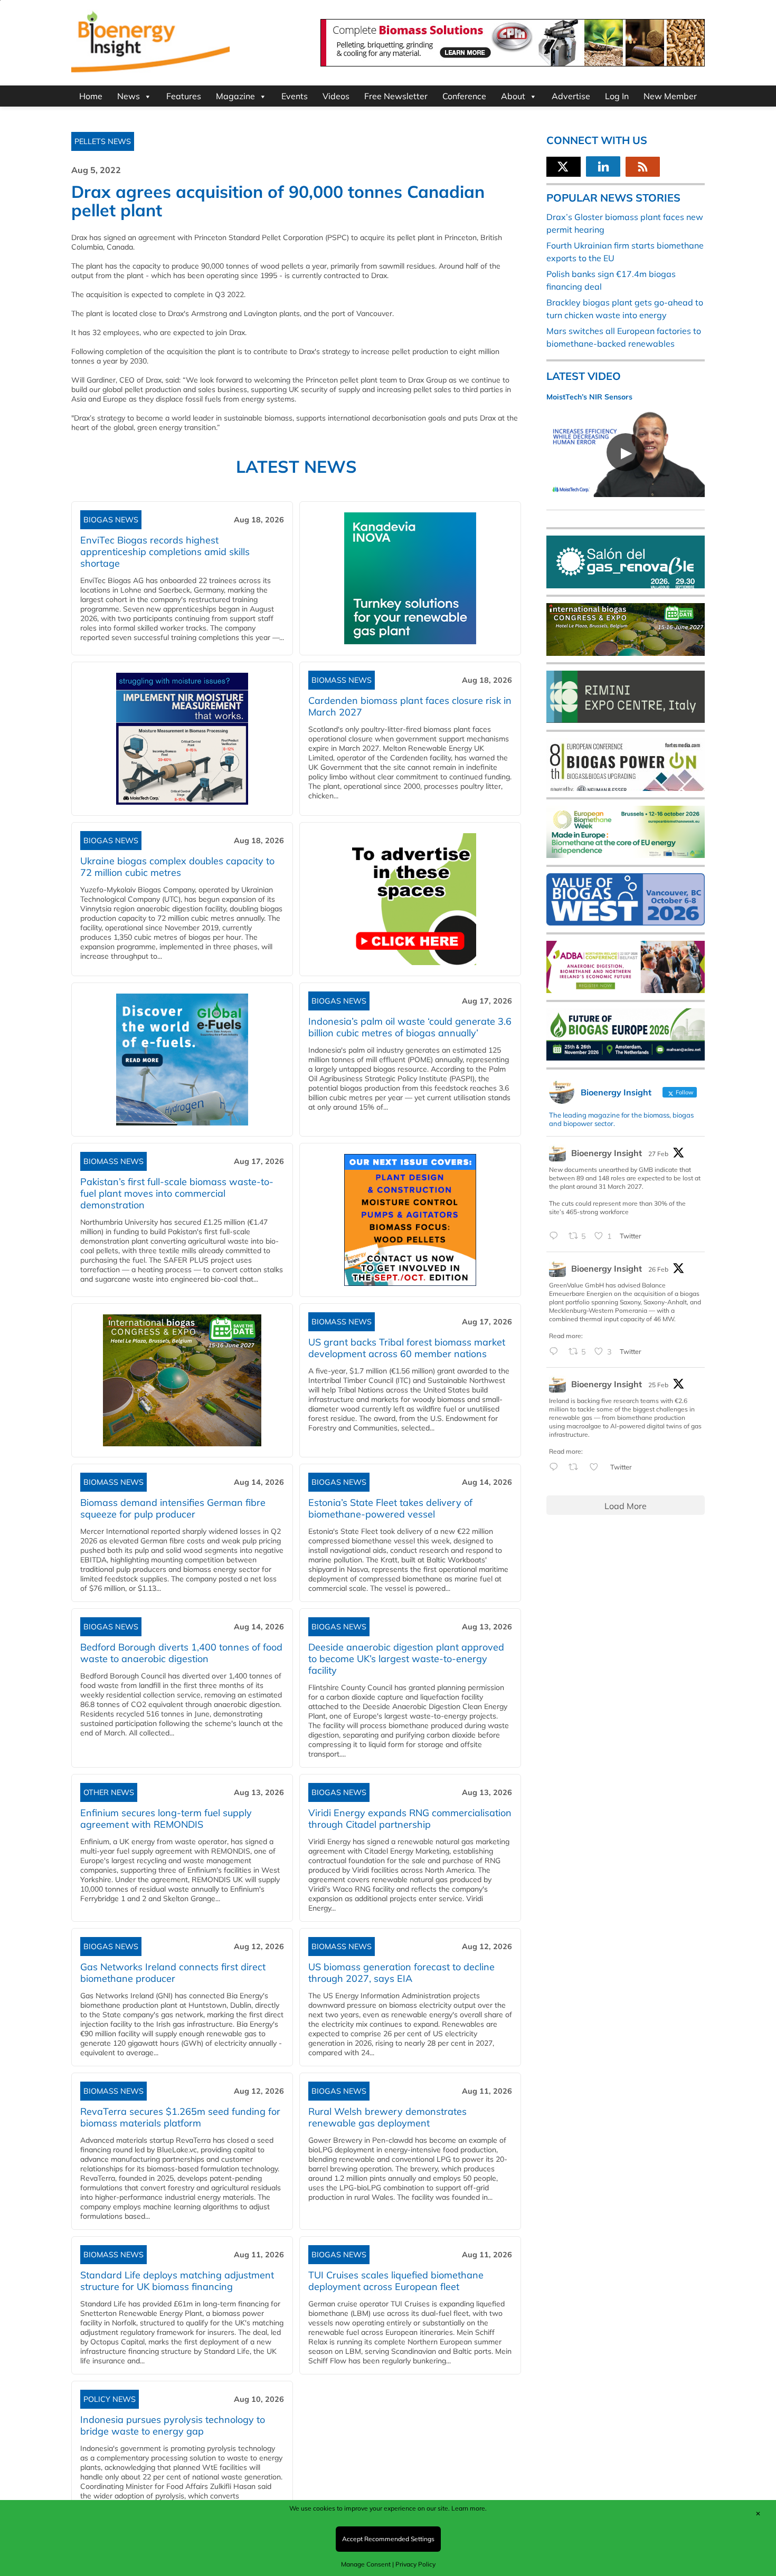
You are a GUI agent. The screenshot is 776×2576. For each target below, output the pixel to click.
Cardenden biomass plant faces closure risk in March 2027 (410, 706)
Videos (336, 96)
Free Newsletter (396, 96)
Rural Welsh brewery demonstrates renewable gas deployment (387, 2117)
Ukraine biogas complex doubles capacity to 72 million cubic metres (177, 867)
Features (184, 96)
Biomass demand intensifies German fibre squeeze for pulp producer (173, 1508)
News (129, 96)
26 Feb (658, 1269)
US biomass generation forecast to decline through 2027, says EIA (401, 1973)
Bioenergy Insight (607, 1153)
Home (91, 96)
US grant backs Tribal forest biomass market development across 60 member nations (407, 1348)
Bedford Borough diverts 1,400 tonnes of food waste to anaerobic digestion (181, 1653)
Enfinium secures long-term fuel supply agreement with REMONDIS (166, 1819)
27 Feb (658, 1154)
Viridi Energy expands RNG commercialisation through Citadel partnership (410, 1819)
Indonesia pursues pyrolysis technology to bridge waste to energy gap (173, 2425)
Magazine (235, 96)
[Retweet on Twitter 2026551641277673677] (576, 1467)
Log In (617, 96)
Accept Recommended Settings (388, 2539)
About (513, 96)
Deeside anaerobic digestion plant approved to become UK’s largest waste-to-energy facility (406, 1659)
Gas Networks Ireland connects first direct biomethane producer (173, 1973)
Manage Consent (366, 2564)
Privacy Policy (415, 2564)
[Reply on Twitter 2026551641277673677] (556, 1467)
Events (295, 96)
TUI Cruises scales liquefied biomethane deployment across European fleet (396, 2281)
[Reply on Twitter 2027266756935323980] (556, 1236)
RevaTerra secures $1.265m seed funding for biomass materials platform (180, 2117)
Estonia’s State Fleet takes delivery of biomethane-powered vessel (390, 1508)
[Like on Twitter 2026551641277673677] (597, 1467)
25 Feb (658, 1385)
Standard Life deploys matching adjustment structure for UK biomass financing (177, 2281)
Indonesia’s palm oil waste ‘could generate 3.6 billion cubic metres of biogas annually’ (410, 1027)
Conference (464, 96)
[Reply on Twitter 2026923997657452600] (556, 1352)
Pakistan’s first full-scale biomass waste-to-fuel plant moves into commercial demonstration (177, 1193)
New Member (670, 96)
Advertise (571, 96)
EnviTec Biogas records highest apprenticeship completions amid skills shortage (165, 552)
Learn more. (469, 2508)
